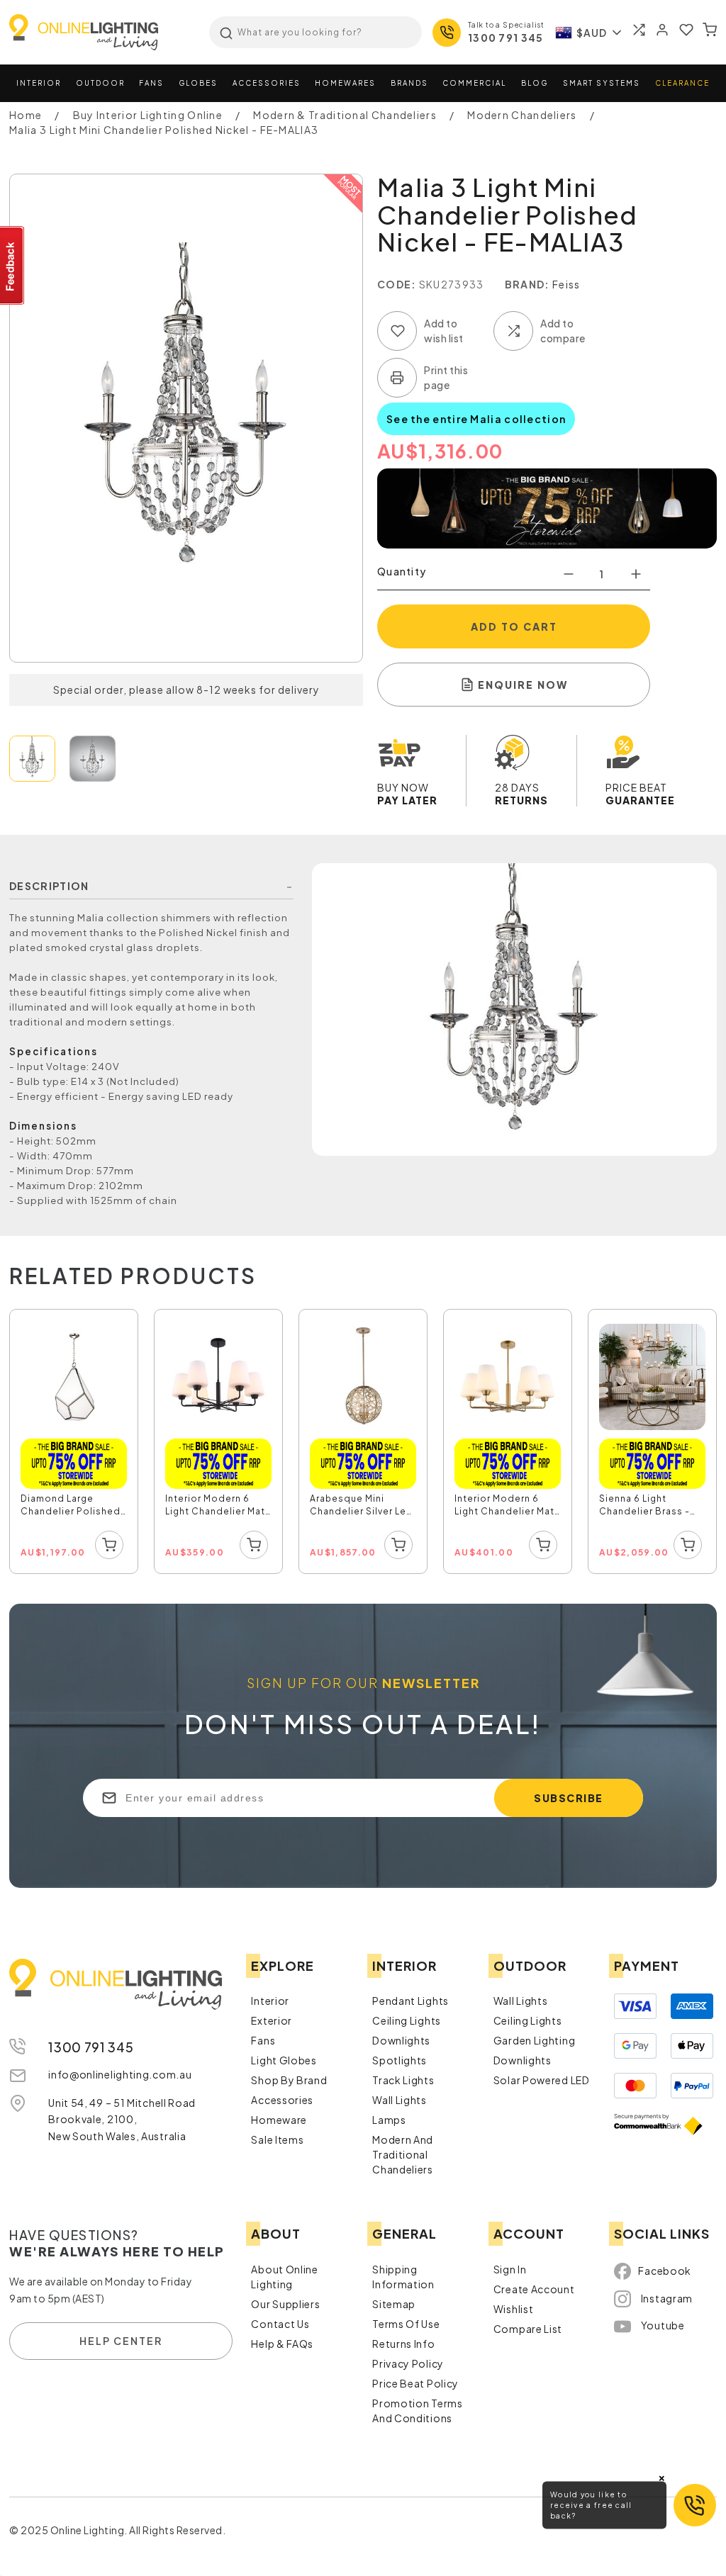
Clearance (682, 83)
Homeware (279, 2120)
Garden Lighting (535, 2040)
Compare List (528, 2329)
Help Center (121, 2341)
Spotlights (400, 2060)
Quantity (402, 571)
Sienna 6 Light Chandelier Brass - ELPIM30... (644, 1507)
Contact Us (280, 2324)
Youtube (663, 2325)
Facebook (665, 2271)
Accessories (267, 83)
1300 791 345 (506, 38)
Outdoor (100, 83)
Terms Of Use (406, 2324)
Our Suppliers (285, 2304)
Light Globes (284, 2060)
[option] (74, 1442)
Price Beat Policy (415, 2383)
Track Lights (403, 2080)
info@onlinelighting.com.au (120, 2074)
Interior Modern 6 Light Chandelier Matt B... (217, 1507)
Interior (39, 83)
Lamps (389, 2120)
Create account (534, 2289)
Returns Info (403, 2344)
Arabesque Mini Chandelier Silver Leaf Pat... (363, 1507)
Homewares (345, 83)
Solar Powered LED (542, 2080)
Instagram (667, 2298)
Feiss (566, 284)
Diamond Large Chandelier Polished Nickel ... (71, 1507)
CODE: (397, 284)
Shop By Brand (289, 2080)
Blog (535, 83)
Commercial (474, 83)
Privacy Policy (408, 2363)
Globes (198, 83)
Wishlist (514, 2309)
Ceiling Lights (407, 2020)
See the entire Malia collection (476, 419)
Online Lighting (84, 32)
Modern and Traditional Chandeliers (403, 2154)
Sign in (510, 2269)
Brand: (527, 284)
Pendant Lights (411, 2001)
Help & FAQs (282, 2344)
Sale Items (277, 2139)
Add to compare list (513, 331)
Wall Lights (400, 2100)
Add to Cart (514, 626)
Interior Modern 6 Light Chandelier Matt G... (507, 1507)
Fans (151, 83)
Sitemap (394, 2304)
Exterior (272, 2020)
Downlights (401, 2040)
